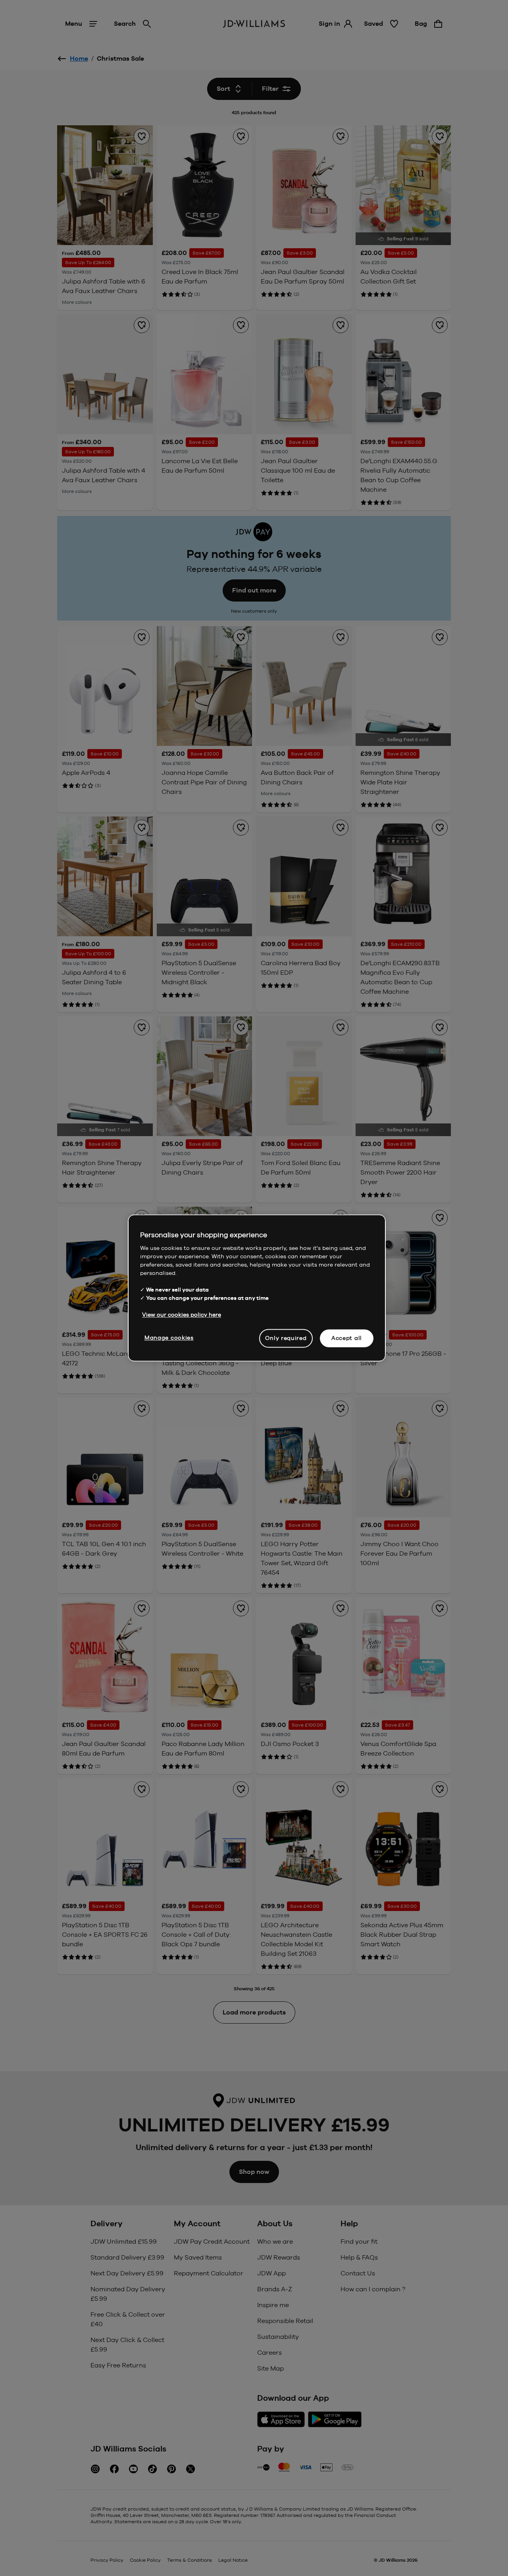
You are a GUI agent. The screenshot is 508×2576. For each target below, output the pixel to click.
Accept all (347, 1338)
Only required (286, 1338)
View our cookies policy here (182, 1315)
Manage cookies (169, 1338)
